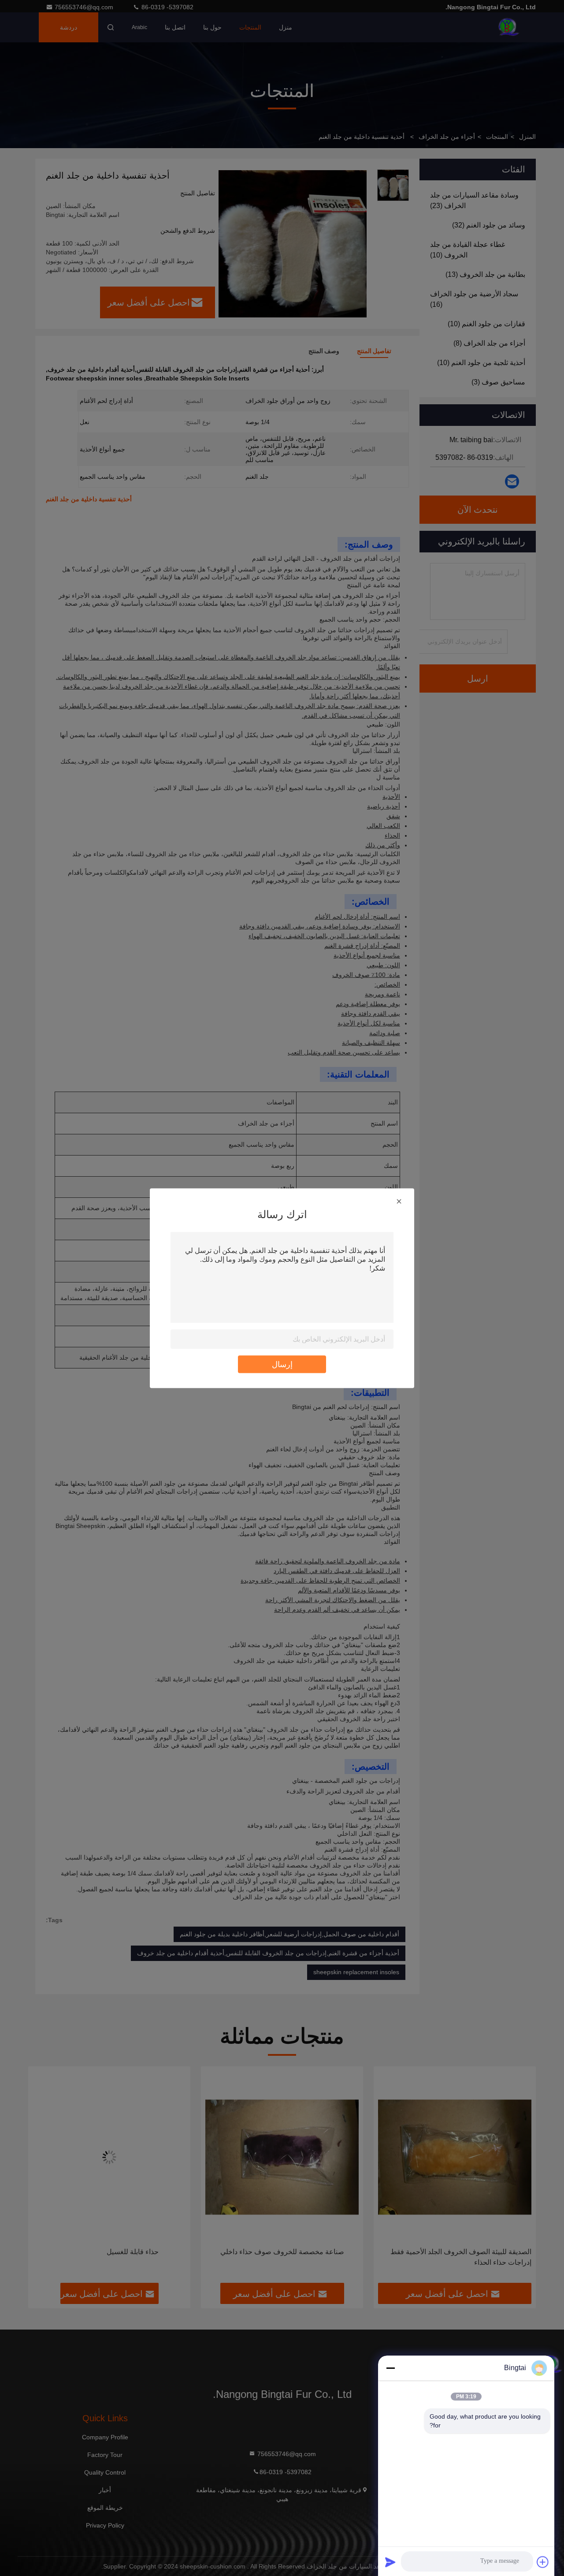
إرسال (282, 1364)
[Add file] (543, 2562)
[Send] (390, 2562)
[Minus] (390, 2368)
